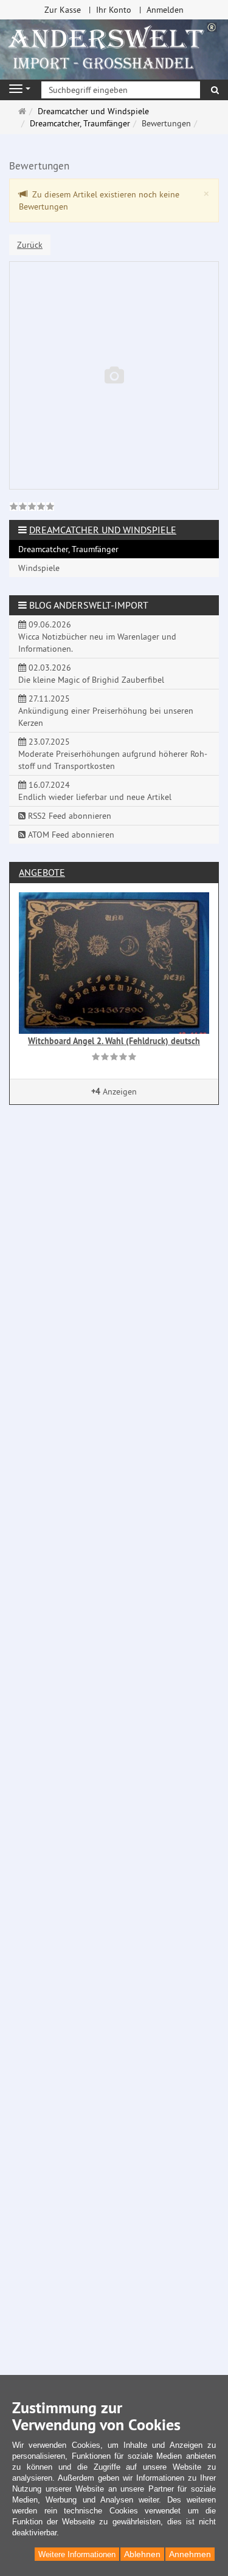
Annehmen (190, 2554)
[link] (32, 508)
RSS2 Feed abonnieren (68, 816)
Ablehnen (142, 2554)
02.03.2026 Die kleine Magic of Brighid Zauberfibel (91, 674)
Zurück (30, 245)
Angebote (42, 872)
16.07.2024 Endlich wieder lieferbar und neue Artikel (95, 791)
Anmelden (165, 10)
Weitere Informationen (77, 2554)
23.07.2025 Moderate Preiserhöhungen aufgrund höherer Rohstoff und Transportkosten (113, 754)
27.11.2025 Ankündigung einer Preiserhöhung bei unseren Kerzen (106, 711)
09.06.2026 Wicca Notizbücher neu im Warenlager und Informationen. (97, 637)
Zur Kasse (63, 10)
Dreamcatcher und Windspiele (103, 530)
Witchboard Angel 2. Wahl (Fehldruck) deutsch (114, 1041)
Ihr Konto (114, 10)
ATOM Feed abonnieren (70, 835)
